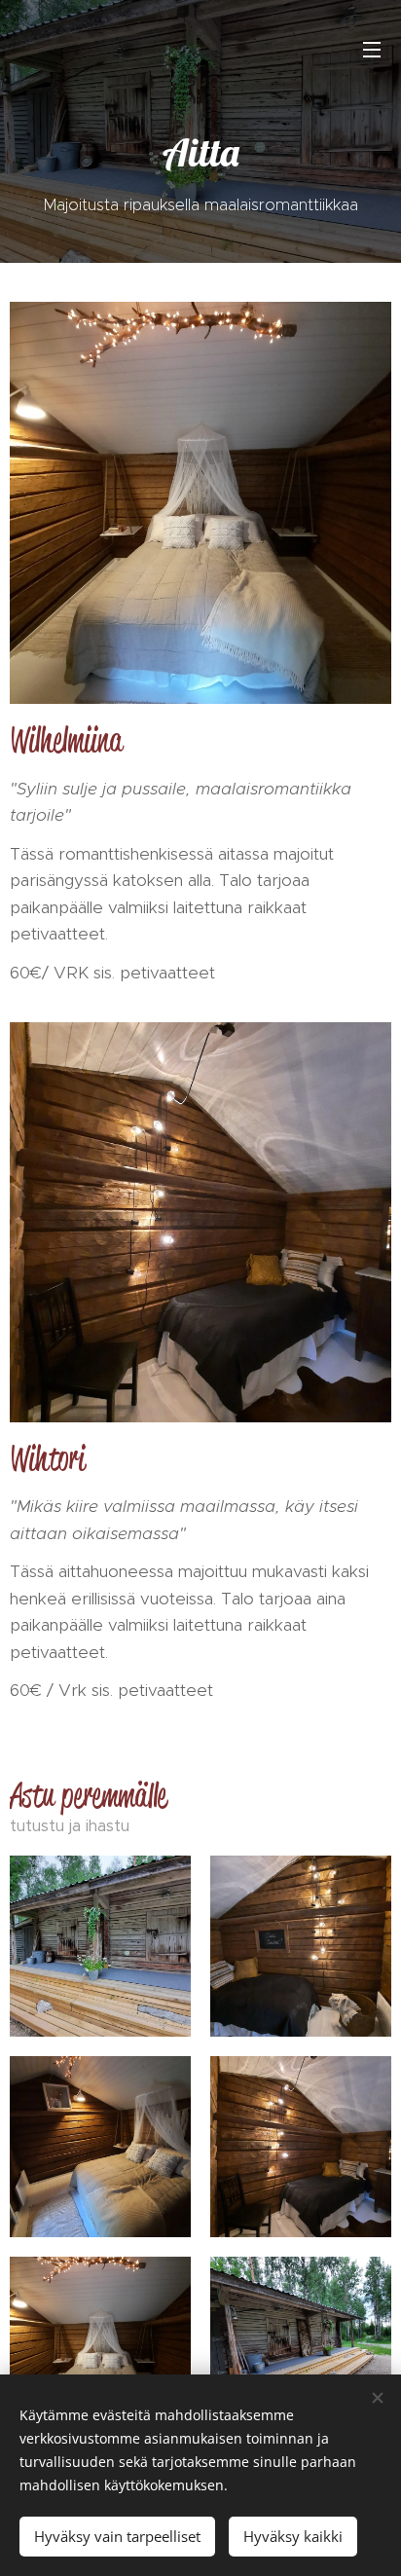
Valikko (372, 49)
